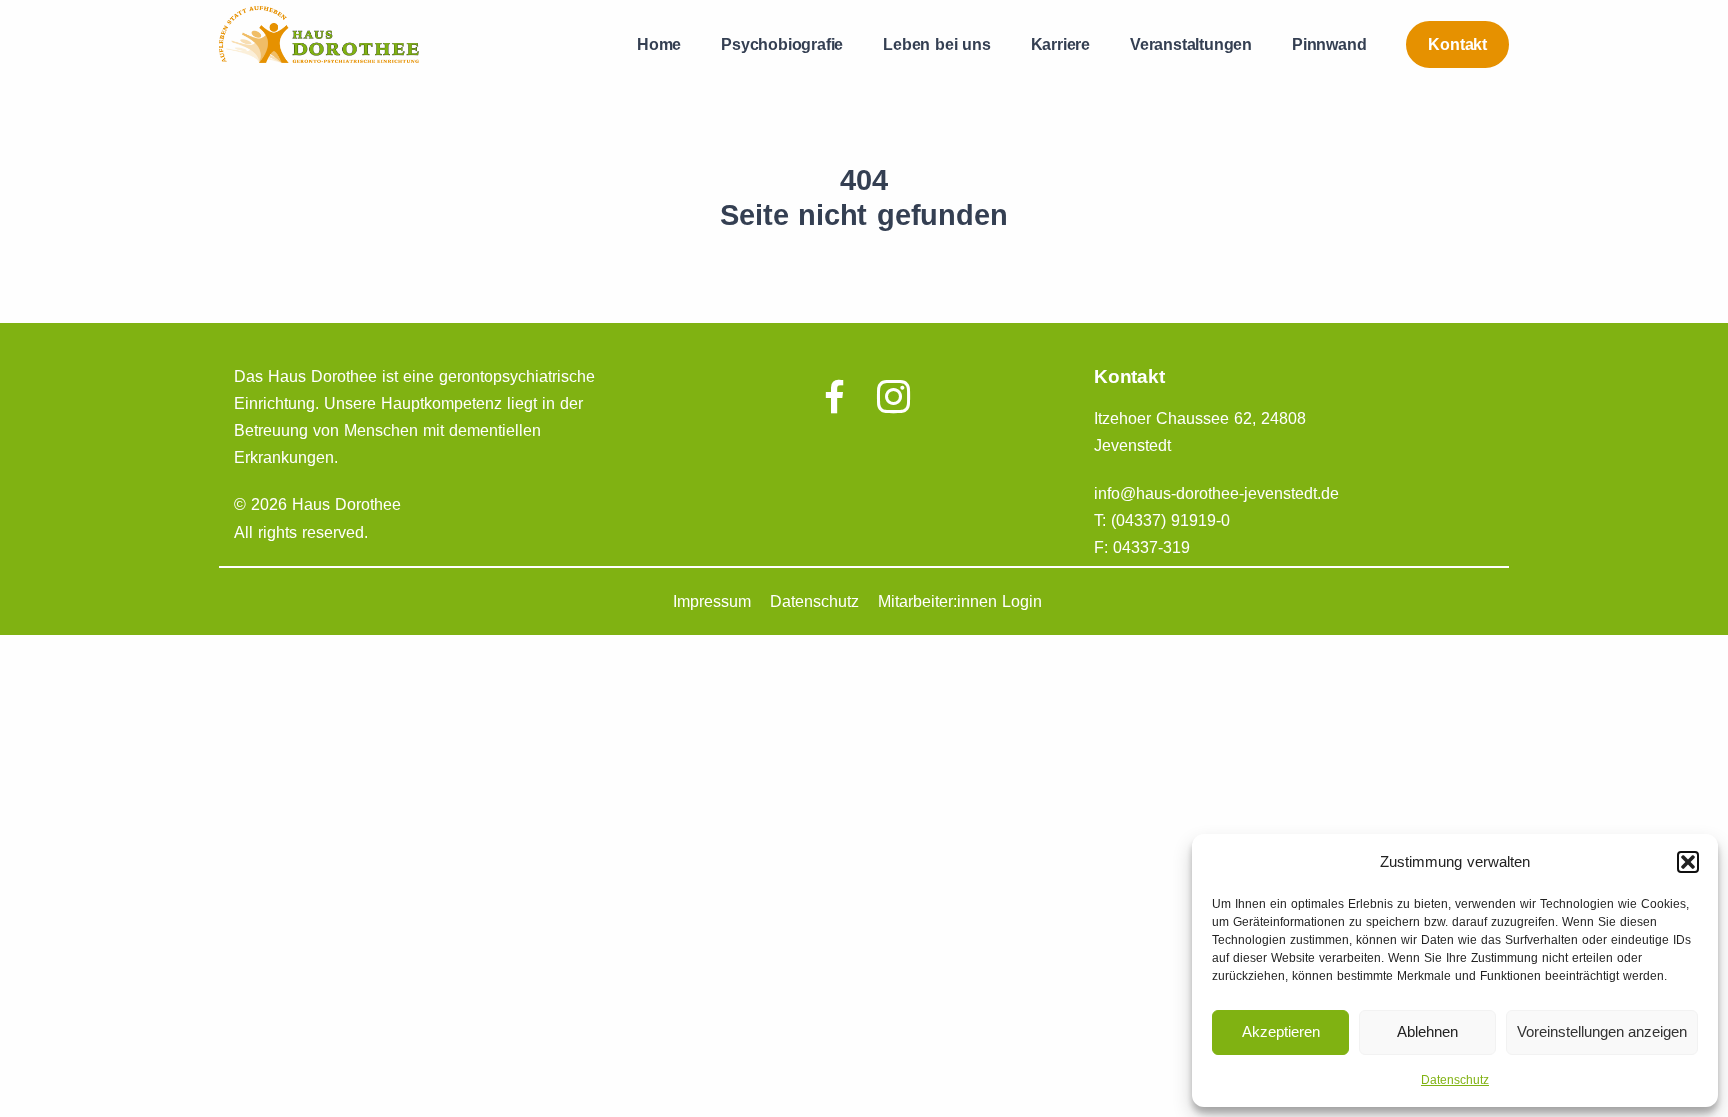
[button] (1688, 862)
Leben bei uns (936, 44)
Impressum (712, 601)
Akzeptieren (1281, 1031)
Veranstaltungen (1191, 44)
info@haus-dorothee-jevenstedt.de (1216, 493)
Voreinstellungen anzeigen (1602, 1031)
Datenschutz (1455, 1080)
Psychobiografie (782, 44)
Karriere (1060, 44)
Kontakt (1457, 44)
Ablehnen (1427, 1031)
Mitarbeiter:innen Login (960, 601)
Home (659, 44)
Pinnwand (1329, 44)
